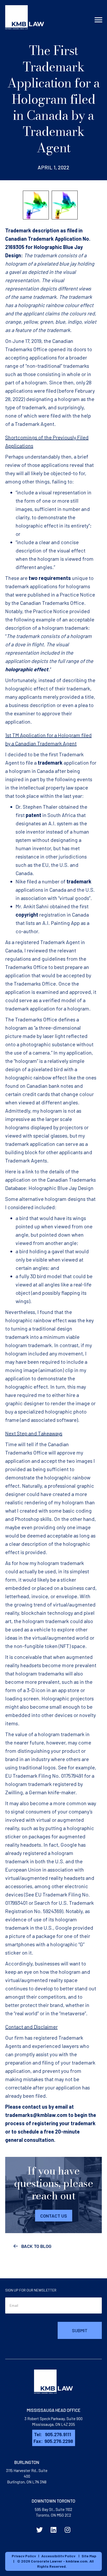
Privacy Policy (24, 2556)
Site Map (89, 2556)
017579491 (72, 1776)
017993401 (16, 1903)
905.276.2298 (59, 2441)
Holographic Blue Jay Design (61, 1188)
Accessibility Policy (58, 2556)
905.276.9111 (58, 2434)
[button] (54, 2215)
